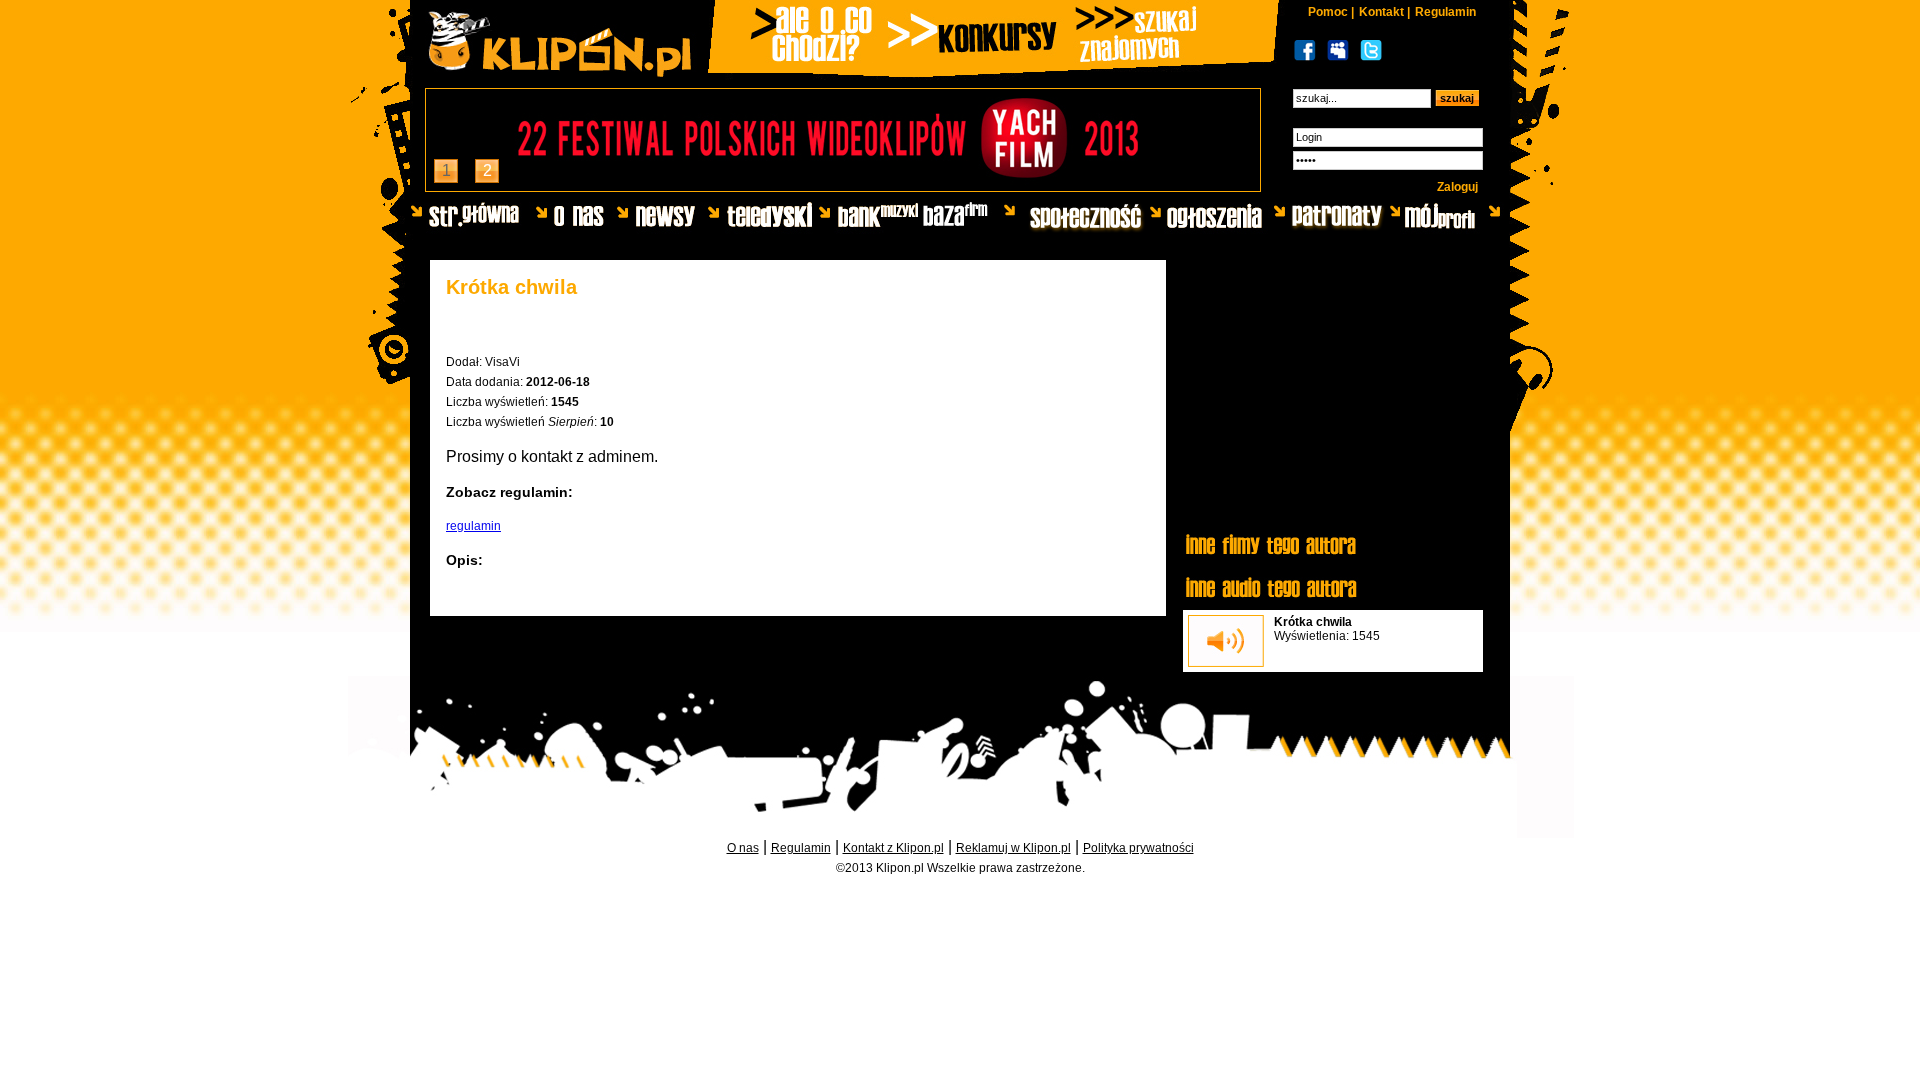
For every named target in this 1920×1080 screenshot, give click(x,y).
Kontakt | (1384, 12)
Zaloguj (1457, 187)
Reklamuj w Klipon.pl (1013, 848)
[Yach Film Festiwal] (843, 185)
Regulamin (1445, 12)
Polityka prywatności (1138, 848)
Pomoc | (1331, 12)
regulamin (473, 526)
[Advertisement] (1333, 397)
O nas (743, 848)
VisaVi (502, 362)
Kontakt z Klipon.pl (893, 848)
